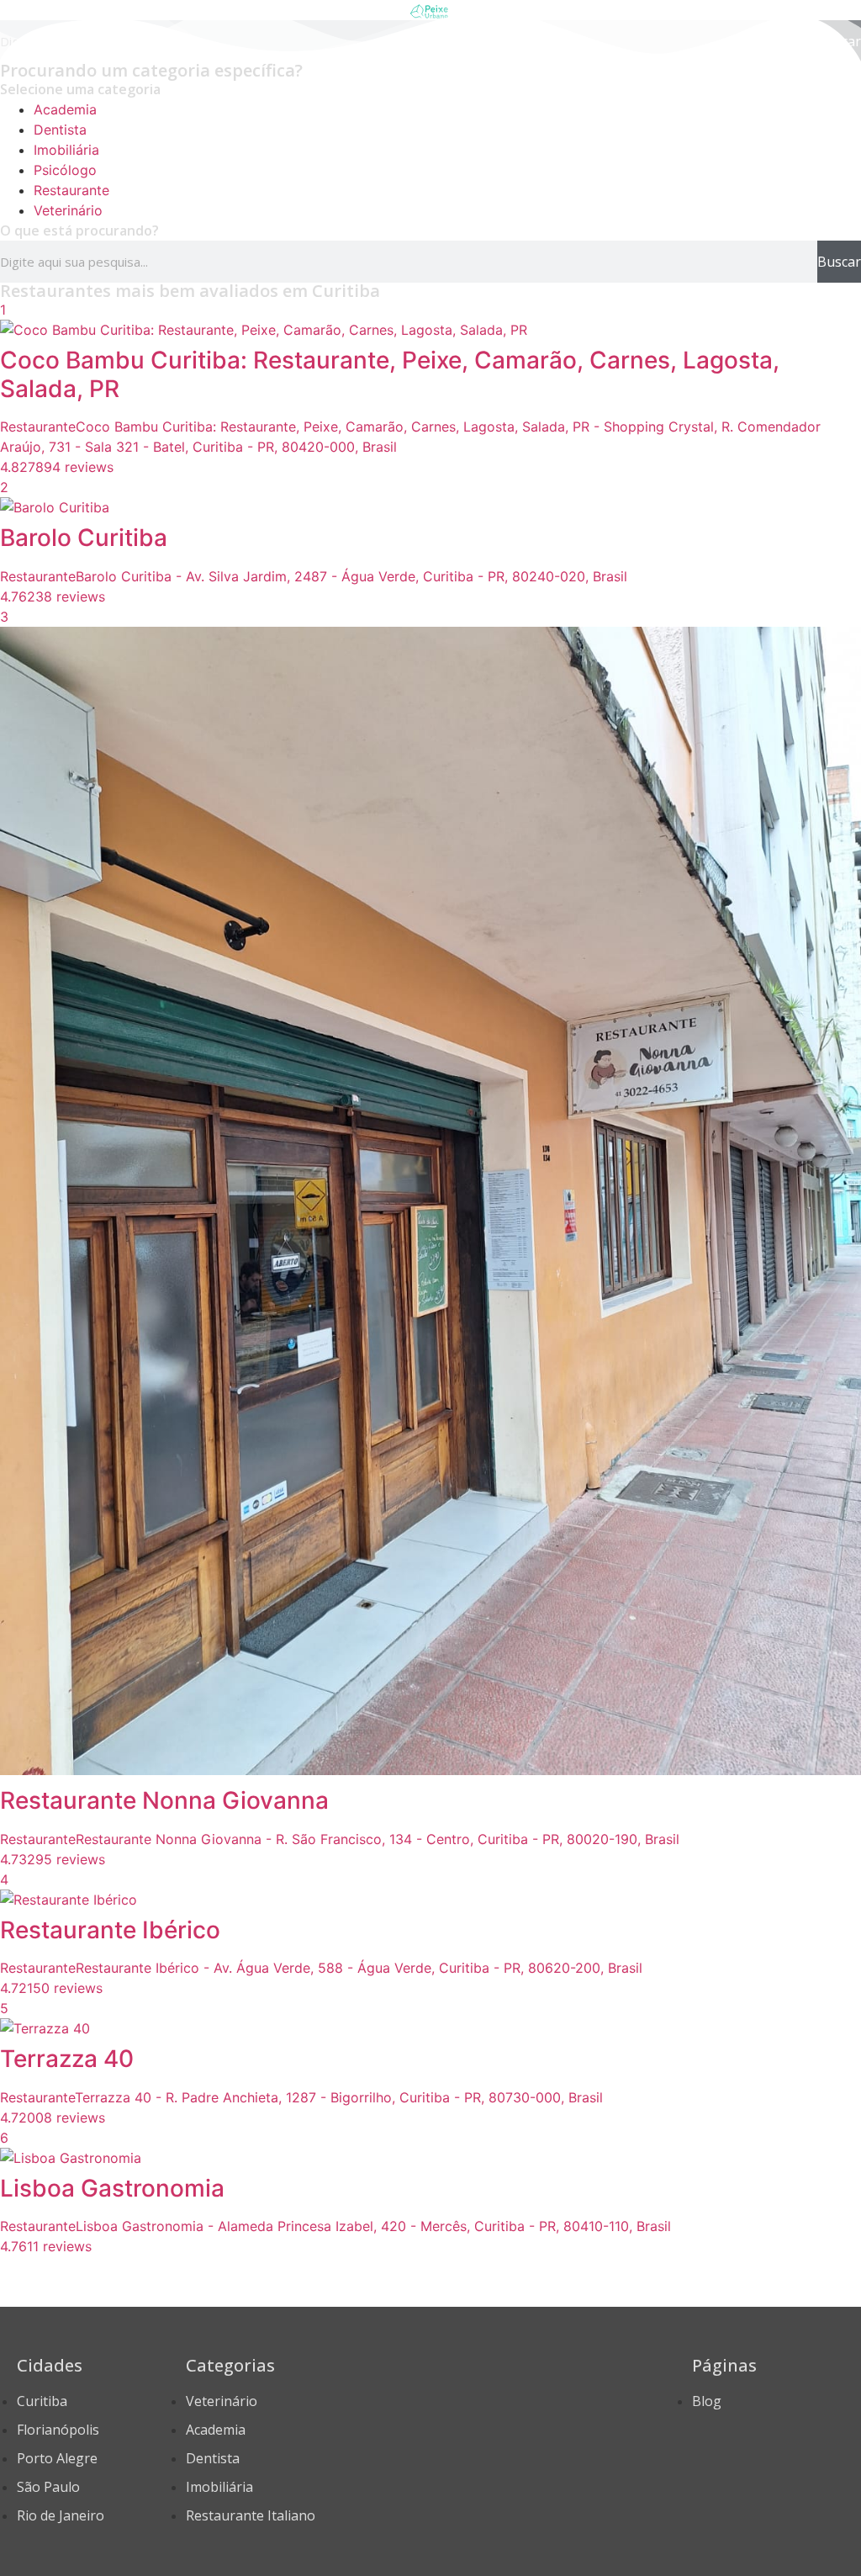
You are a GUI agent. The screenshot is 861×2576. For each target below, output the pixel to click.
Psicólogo (65, 170)
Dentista (60, 130)
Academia (65, 109)
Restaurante (71, 190)
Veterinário (68, 210)
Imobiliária (66, 150)
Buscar (839, 262)
